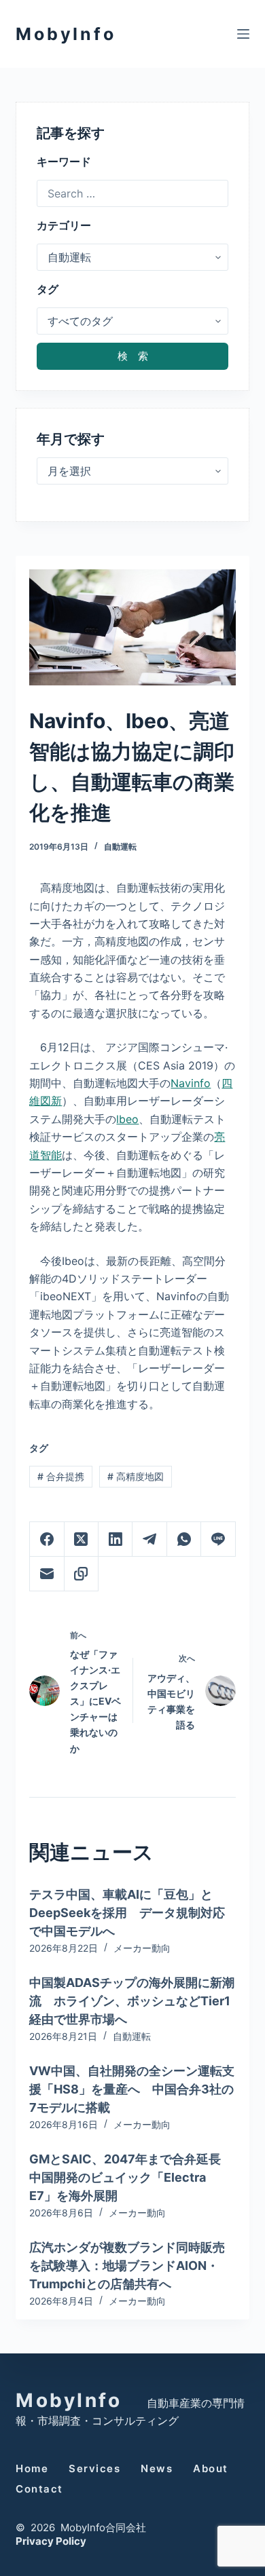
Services (94, 2468)
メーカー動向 (142, 1948)
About (211, 2468)
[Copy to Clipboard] (82, 1574)
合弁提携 (61, 1476)
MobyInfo (66, 34)
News (157, 2468)
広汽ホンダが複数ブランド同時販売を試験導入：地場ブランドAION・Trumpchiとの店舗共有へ (127, 2266)
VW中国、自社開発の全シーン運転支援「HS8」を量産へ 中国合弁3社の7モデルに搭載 (132, 2089)
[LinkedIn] (116, 1539)
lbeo (127, 1119)
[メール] (47, 1574)
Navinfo (191, 1083)
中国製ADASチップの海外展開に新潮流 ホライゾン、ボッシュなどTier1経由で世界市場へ (132, 2001)
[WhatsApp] (184, 1539)
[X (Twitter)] (82, 1539)
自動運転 (120, 847)
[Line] (218, 1539)
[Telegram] (149, 1539)
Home (32, 2468)
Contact (39, 2489)
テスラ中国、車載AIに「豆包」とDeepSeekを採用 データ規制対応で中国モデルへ (127, 1913)
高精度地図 (136, 1476)
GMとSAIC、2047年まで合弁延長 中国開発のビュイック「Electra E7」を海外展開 (131, 2177)
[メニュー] (243, 34)
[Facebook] (47, 1539)
